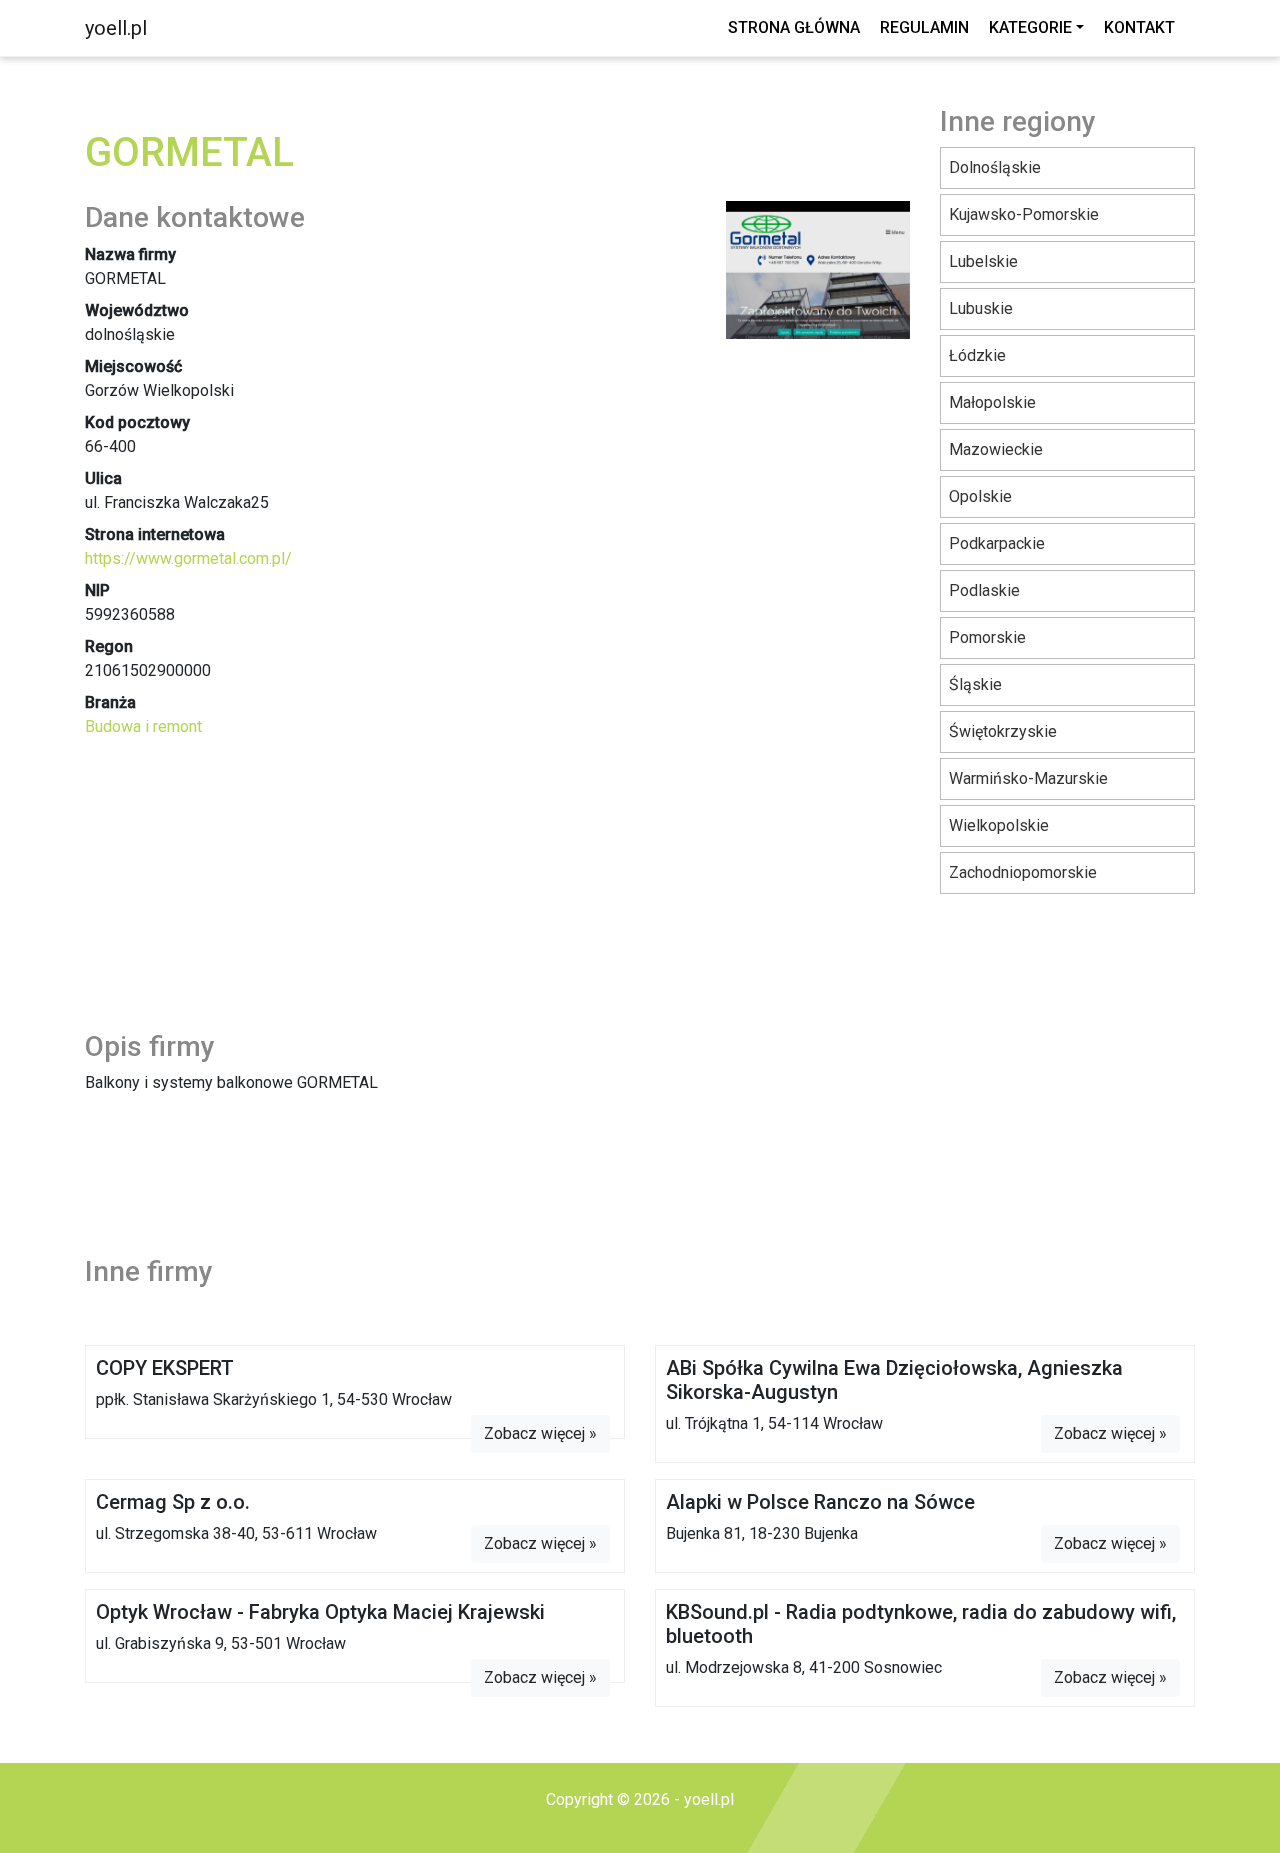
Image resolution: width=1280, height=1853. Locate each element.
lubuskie (981, 308)
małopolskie (992, 402)
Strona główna (794, 27)
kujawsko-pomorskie (1024, 214)
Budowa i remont (143, 726)
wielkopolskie (999, 825)
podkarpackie (997, 543)
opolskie (980, 496)
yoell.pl (116, 28)
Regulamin (924, 27)
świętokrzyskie (1003, 731)
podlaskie (984, 590)
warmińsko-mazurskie (1028, 778)
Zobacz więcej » (540, 1433)
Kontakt (1139, 27)
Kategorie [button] (1030, 27)
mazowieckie (996, 449)
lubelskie (983, 261)
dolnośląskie (995, 167)
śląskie (975, 684)
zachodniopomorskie (1023, 872)
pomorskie (987, 637)
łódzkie (977, 355)
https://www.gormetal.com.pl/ (188, 558)
